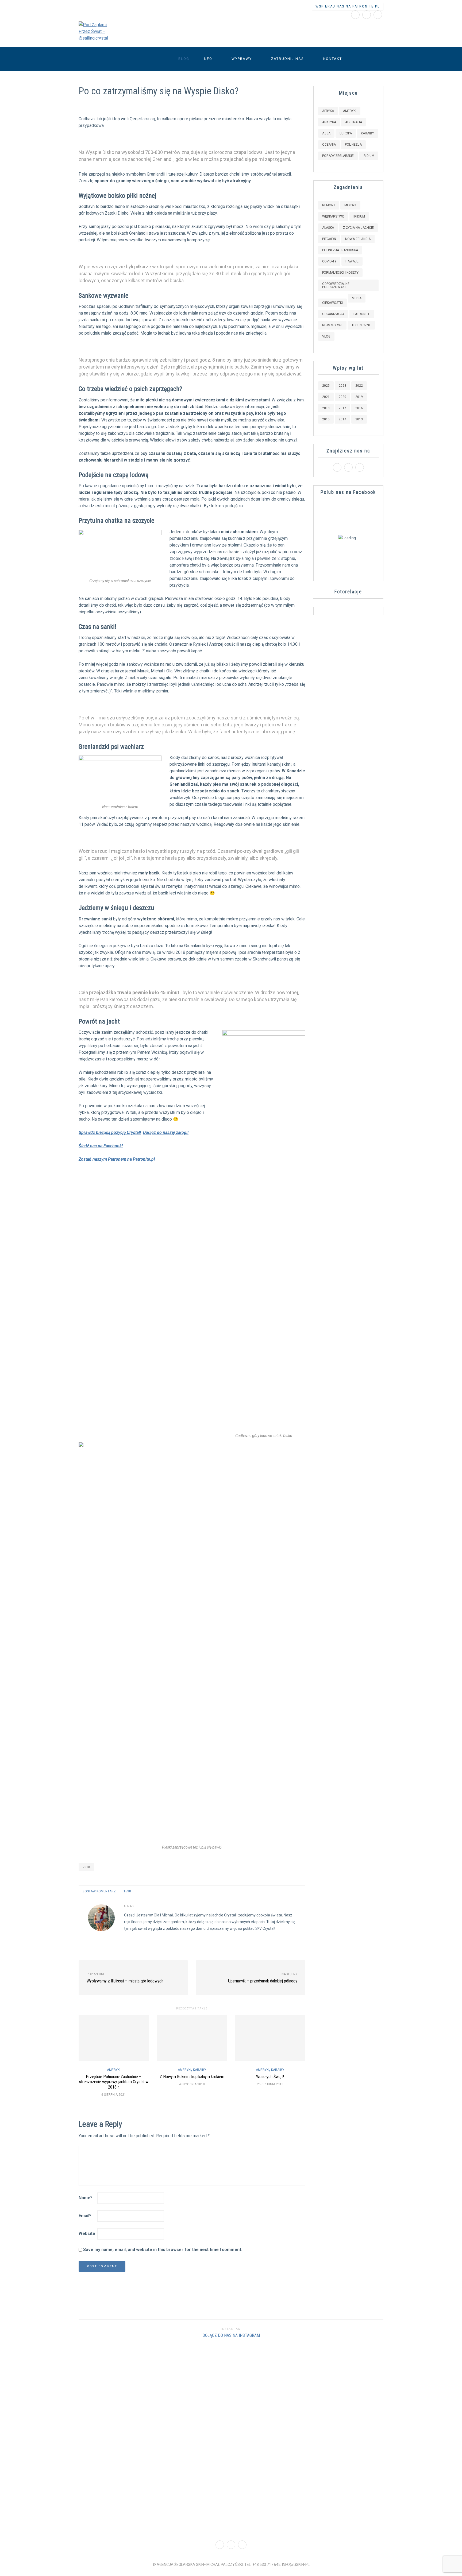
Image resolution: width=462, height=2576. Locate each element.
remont (329, 205)
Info (207, 59)
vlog (326, 336)
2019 (359, 397)
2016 (359, 408)
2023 (342, 386)
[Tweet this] (289, 1891)
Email (85, 2216)
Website (87, 2234)
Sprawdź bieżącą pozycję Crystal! (110, 1132)
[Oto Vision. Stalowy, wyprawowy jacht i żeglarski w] (423, 2439)
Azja (326, 133)
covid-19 (329, 261)
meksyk (350, 205)
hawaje (352, 261)
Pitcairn (329, 239)
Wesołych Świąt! (270, 2077)
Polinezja (353, 145)
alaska (328, 228)
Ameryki (114, 2070)
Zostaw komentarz (99, 1891)
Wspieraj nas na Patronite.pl (348, 6)
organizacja (333, 314)
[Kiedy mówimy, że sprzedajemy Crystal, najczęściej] (192, 2429)
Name (85, 2198)
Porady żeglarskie (338, 156)
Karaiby (200, 2070)
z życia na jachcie (358, 228)
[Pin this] (302, 1891)
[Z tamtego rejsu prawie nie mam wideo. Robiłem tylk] (38, 2419)
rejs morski (332, 325)
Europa (346, 133)
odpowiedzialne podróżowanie (336, 285)
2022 (359, 386)
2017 (342, 408)
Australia (354, 122)
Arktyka (329, 122)
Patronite (362, 314)
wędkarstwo (333, 216)
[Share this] (282, 1891)
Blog (184, 59)
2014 (342, 419)
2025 (326, 386)
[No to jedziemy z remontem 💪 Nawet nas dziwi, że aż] (269, 2436)
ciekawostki (332, 303)
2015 (326, 419)
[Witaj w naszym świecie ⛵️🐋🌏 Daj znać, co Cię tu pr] (346, 2376)
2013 (359, 419)
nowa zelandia (358, 239)
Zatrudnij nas (288, 59)
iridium (359, 216)
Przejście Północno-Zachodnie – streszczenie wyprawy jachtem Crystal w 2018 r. (114, 2082)
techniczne (361, 325)
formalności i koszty (340, 273)
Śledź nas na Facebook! (101, 1146)
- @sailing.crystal (177, 29)
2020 (342, 397)
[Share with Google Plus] (295, 1891)
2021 (326, 397)
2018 (86, 1867)
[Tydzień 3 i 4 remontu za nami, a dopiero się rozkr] (115, 2439)
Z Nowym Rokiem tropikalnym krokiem (192, 2077)
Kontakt (333, 59)
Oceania (329, 145)
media (357, 298)
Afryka (328, 111)
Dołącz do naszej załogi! (166, 1132)
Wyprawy (242, 59)
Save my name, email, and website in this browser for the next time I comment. (163, 2250)
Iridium (369, 156)
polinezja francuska (340, 250)
